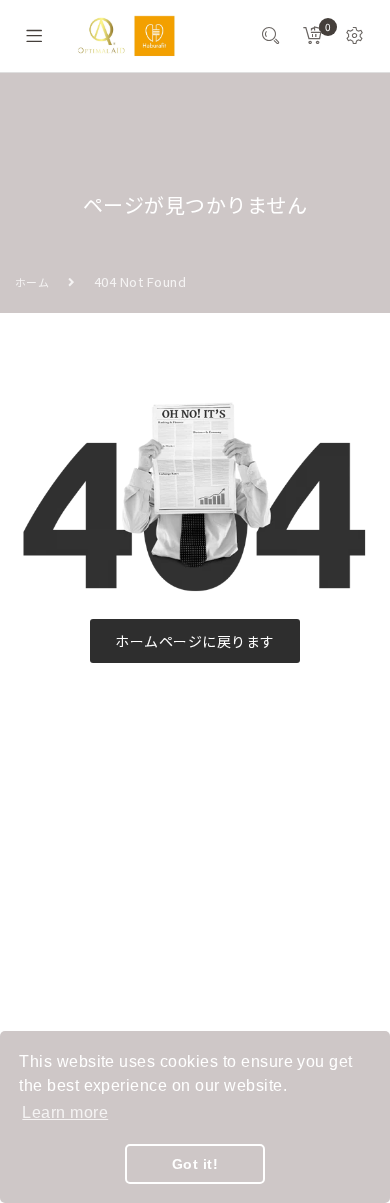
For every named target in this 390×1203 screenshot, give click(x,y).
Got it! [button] (195, 1164)
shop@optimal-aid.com (124, 908)
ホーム (32, 282)
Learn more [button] (65, 1112)
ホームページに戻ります (194, 641)
